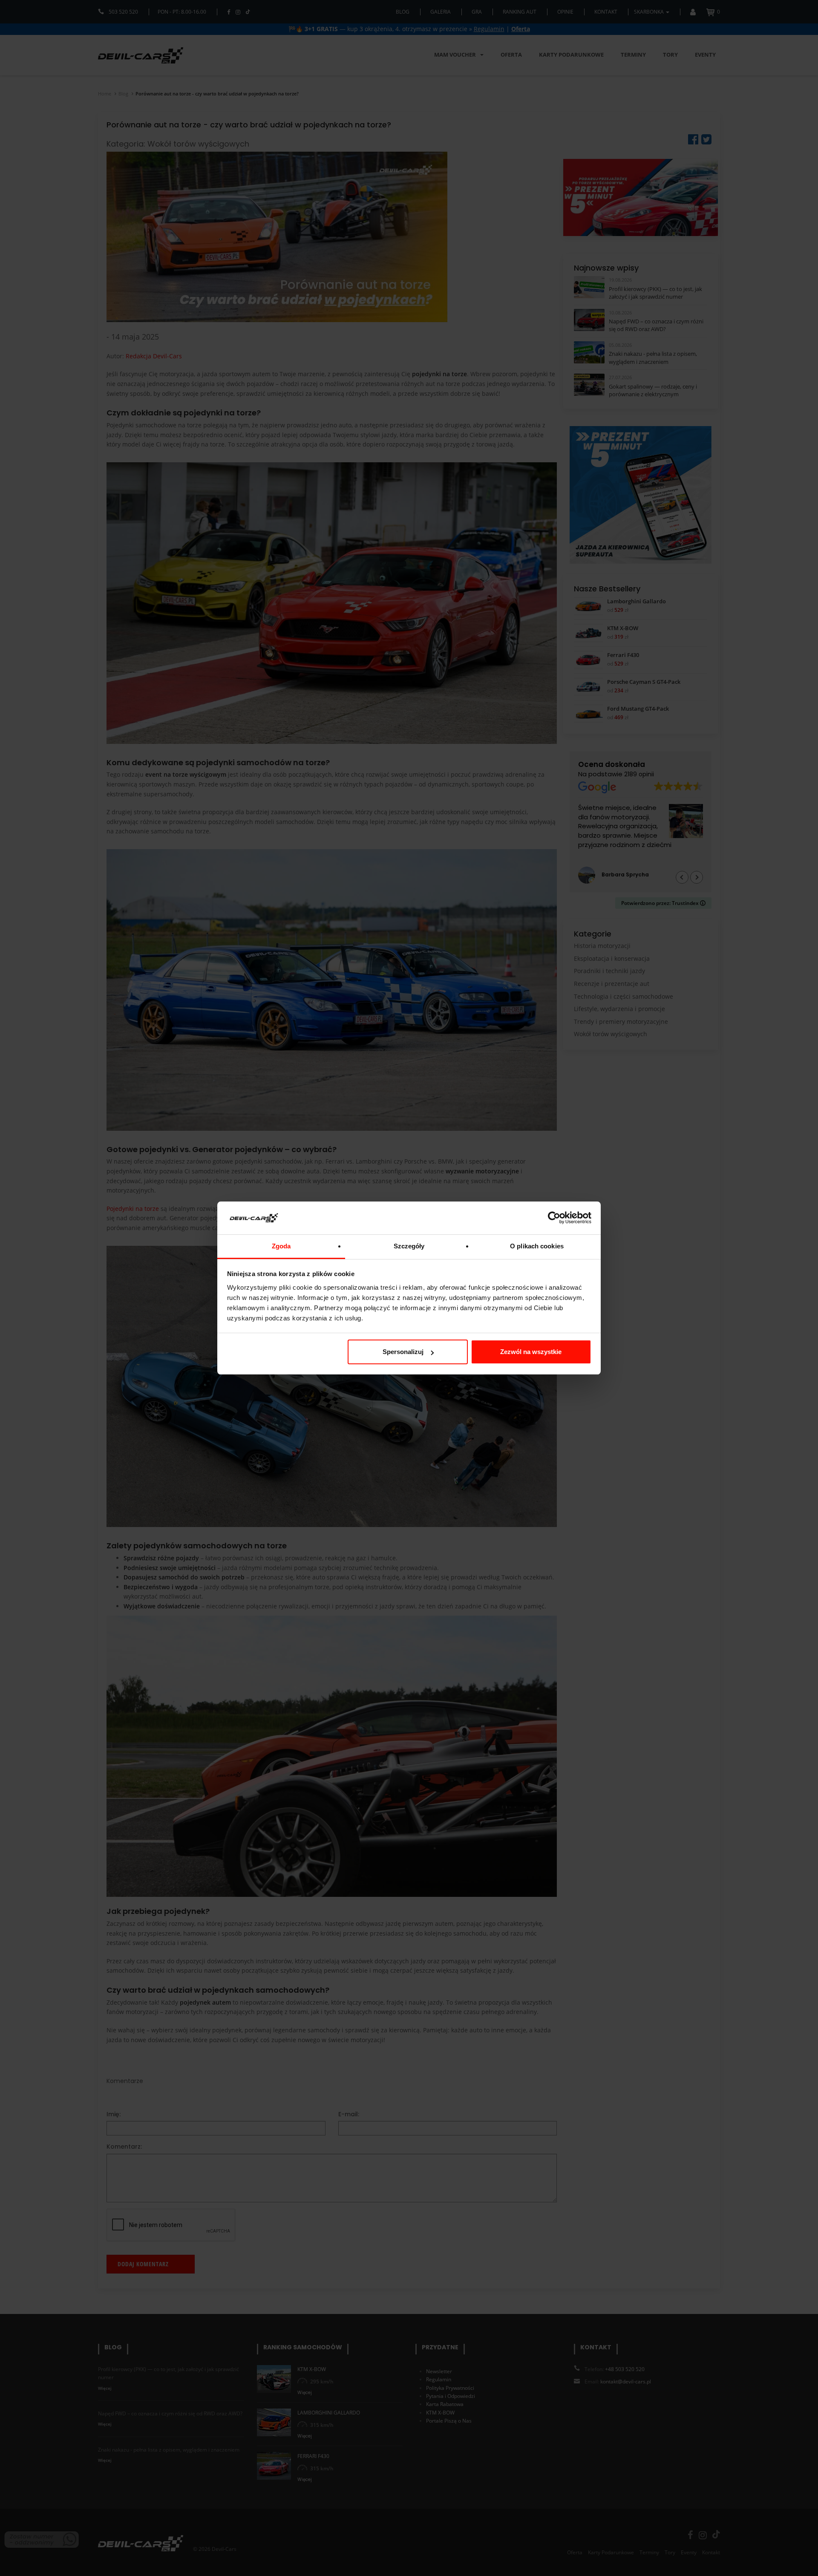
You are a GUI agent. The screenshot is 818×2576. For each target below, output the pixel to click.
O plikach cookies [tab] (537, 1246)
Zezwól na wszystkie (531, 1352)
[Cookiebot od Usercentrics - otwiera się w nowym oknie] (554, 1218)
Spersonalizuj (403, 1352)
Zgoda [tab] (281, 1246)
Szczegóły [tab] (409, 1246)
